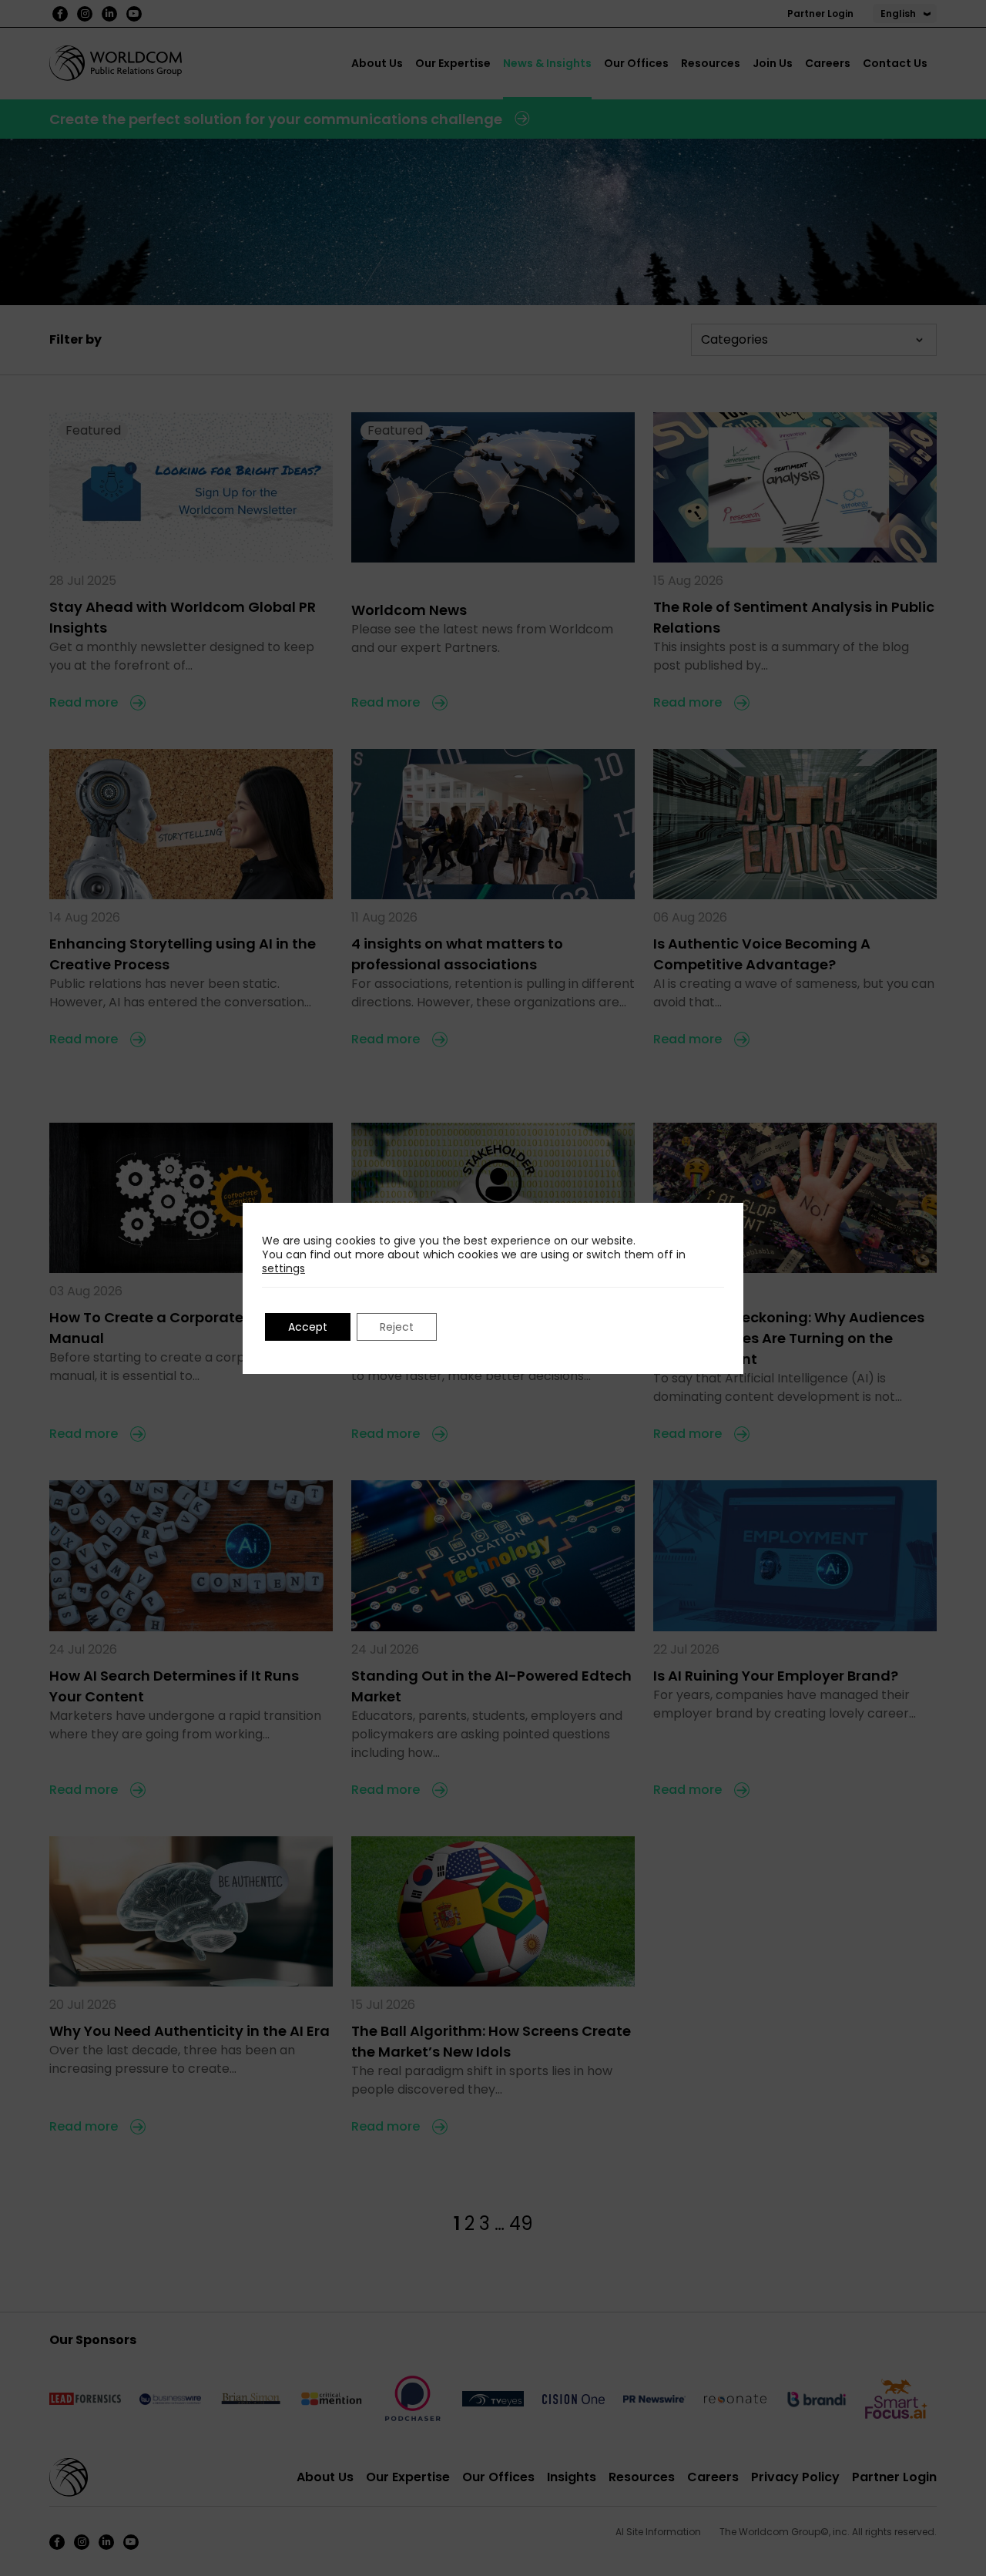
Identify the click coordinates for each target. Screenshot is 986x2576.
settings (283, 1268)
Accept (308, 1327)
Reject (397, 1327)
